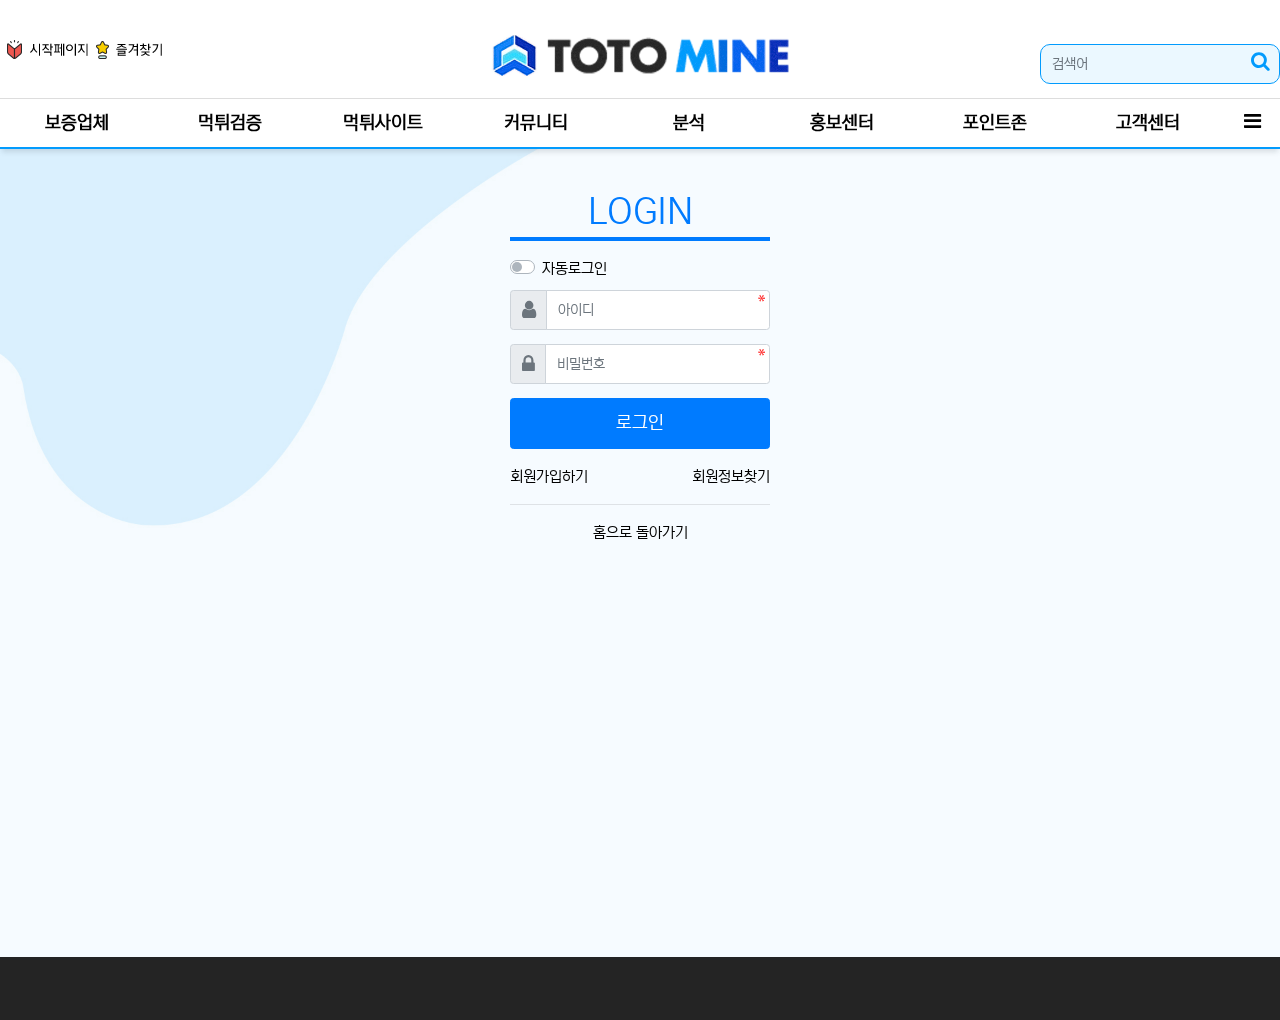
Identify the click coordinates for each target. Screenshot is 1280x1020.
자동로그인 (574, 268)
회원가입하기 (549, 476)
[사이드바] (1252, 123)
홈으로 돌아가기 (640, 532)
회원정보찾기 (731, 476)
